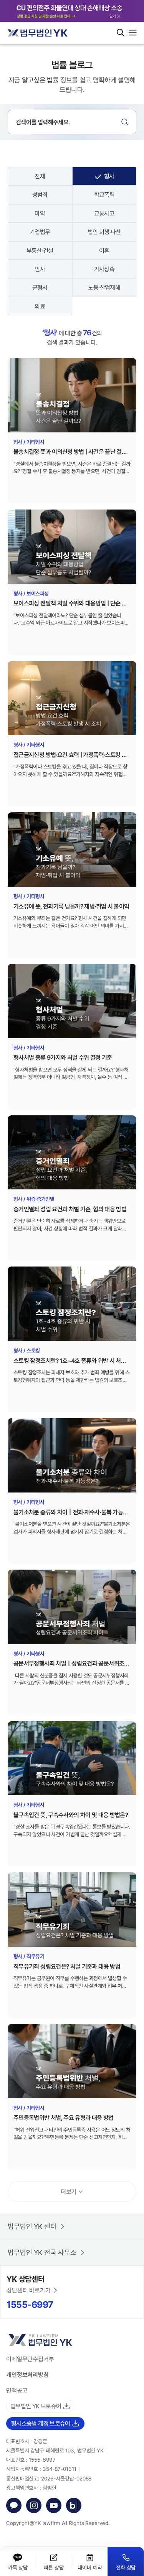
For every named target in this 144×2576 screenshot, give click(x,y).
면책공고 (17, 2390)
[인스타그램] (34, 2505)
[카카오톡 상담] (14, 2505)
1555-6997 (30, 2304)
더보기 (68, 2192)
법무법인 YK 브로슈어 (36, 2406)
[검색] (125, 122)
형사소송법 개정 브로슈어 (41, 2423)
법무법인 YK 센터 (32, 2226)
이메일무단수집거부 (30, 2359)
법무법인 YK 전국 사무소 (42, 2252)
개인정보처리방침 (27, 2375)
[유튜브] (54, 2505)
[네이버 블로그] (74, 2505)
